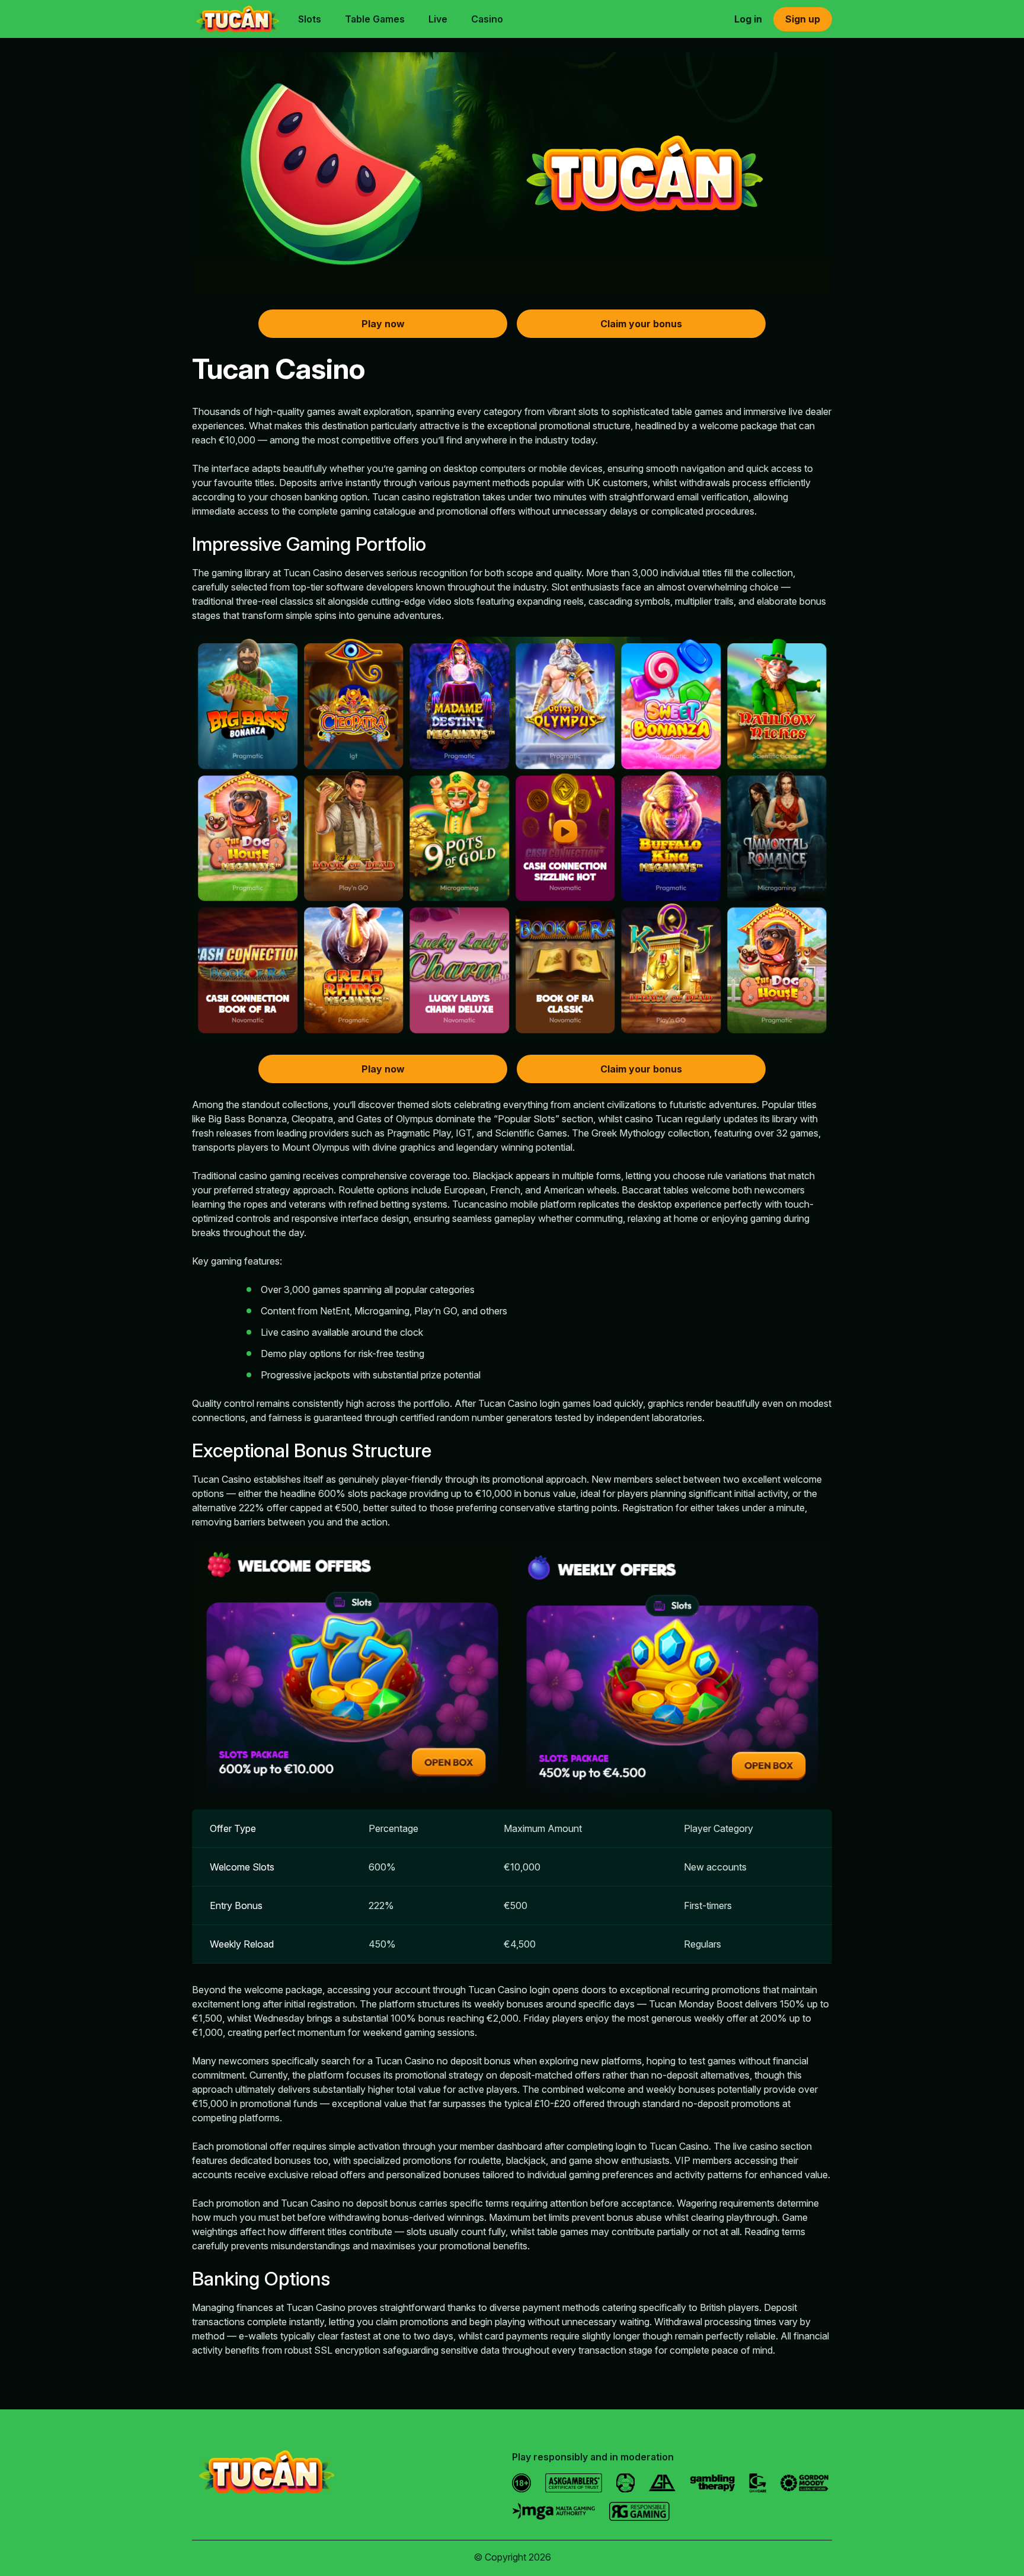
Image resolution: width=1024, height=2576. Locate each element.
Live (438, 19)
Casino (487, 19)
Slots (310, 19)
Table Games (375, 19)
